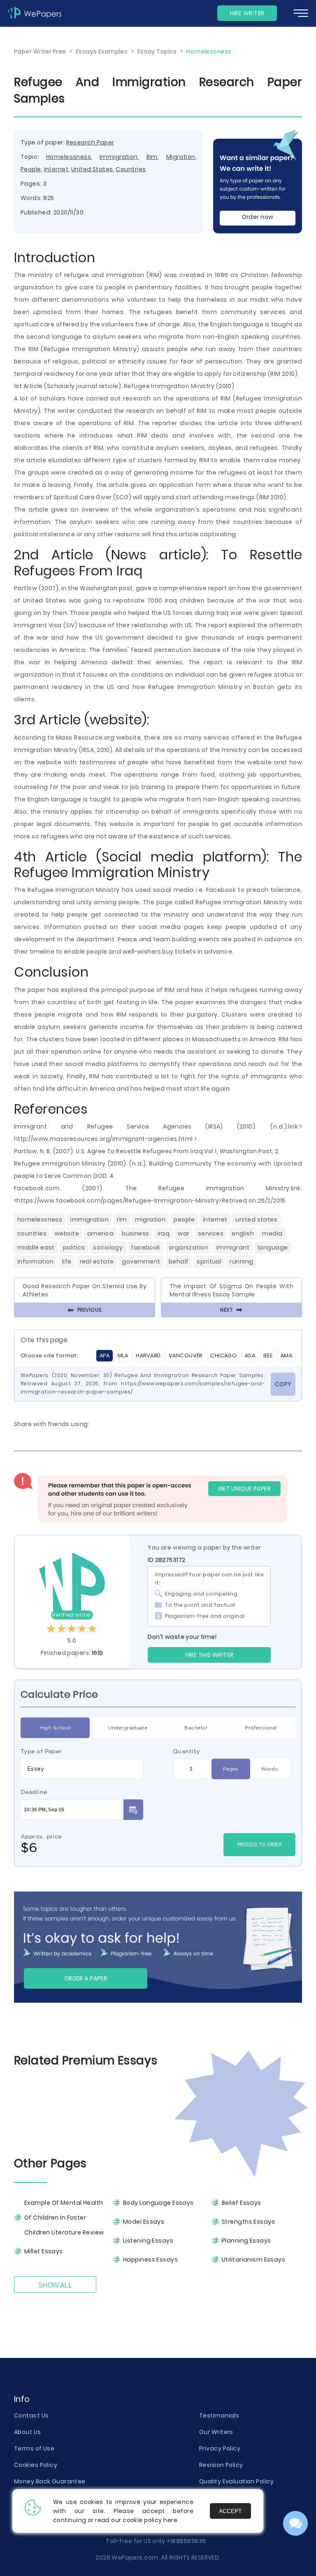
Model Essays (144, 2222)
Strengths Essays (248, 2222)
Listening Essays (148, 2241)
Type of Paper (41, 1751)
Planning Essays (246, 2241)
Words (269, 1769)
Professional (261, 1728)
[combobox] (82, 1769)
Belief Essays (242, 2203)
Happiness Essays (150, 2260)
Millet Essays (44, 2251)
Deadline (34, 1792)
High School (55, 1728)
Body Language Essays (158, 2203)
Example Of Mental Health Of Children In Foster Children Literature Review (64, 2218)
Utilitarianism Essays (253, 2260)
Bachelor (196, 1728)
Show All (55, 2285)
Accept (230, 2511)
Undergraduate (128, 1728)
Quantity (186, 1751)
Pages (231, 1769)
